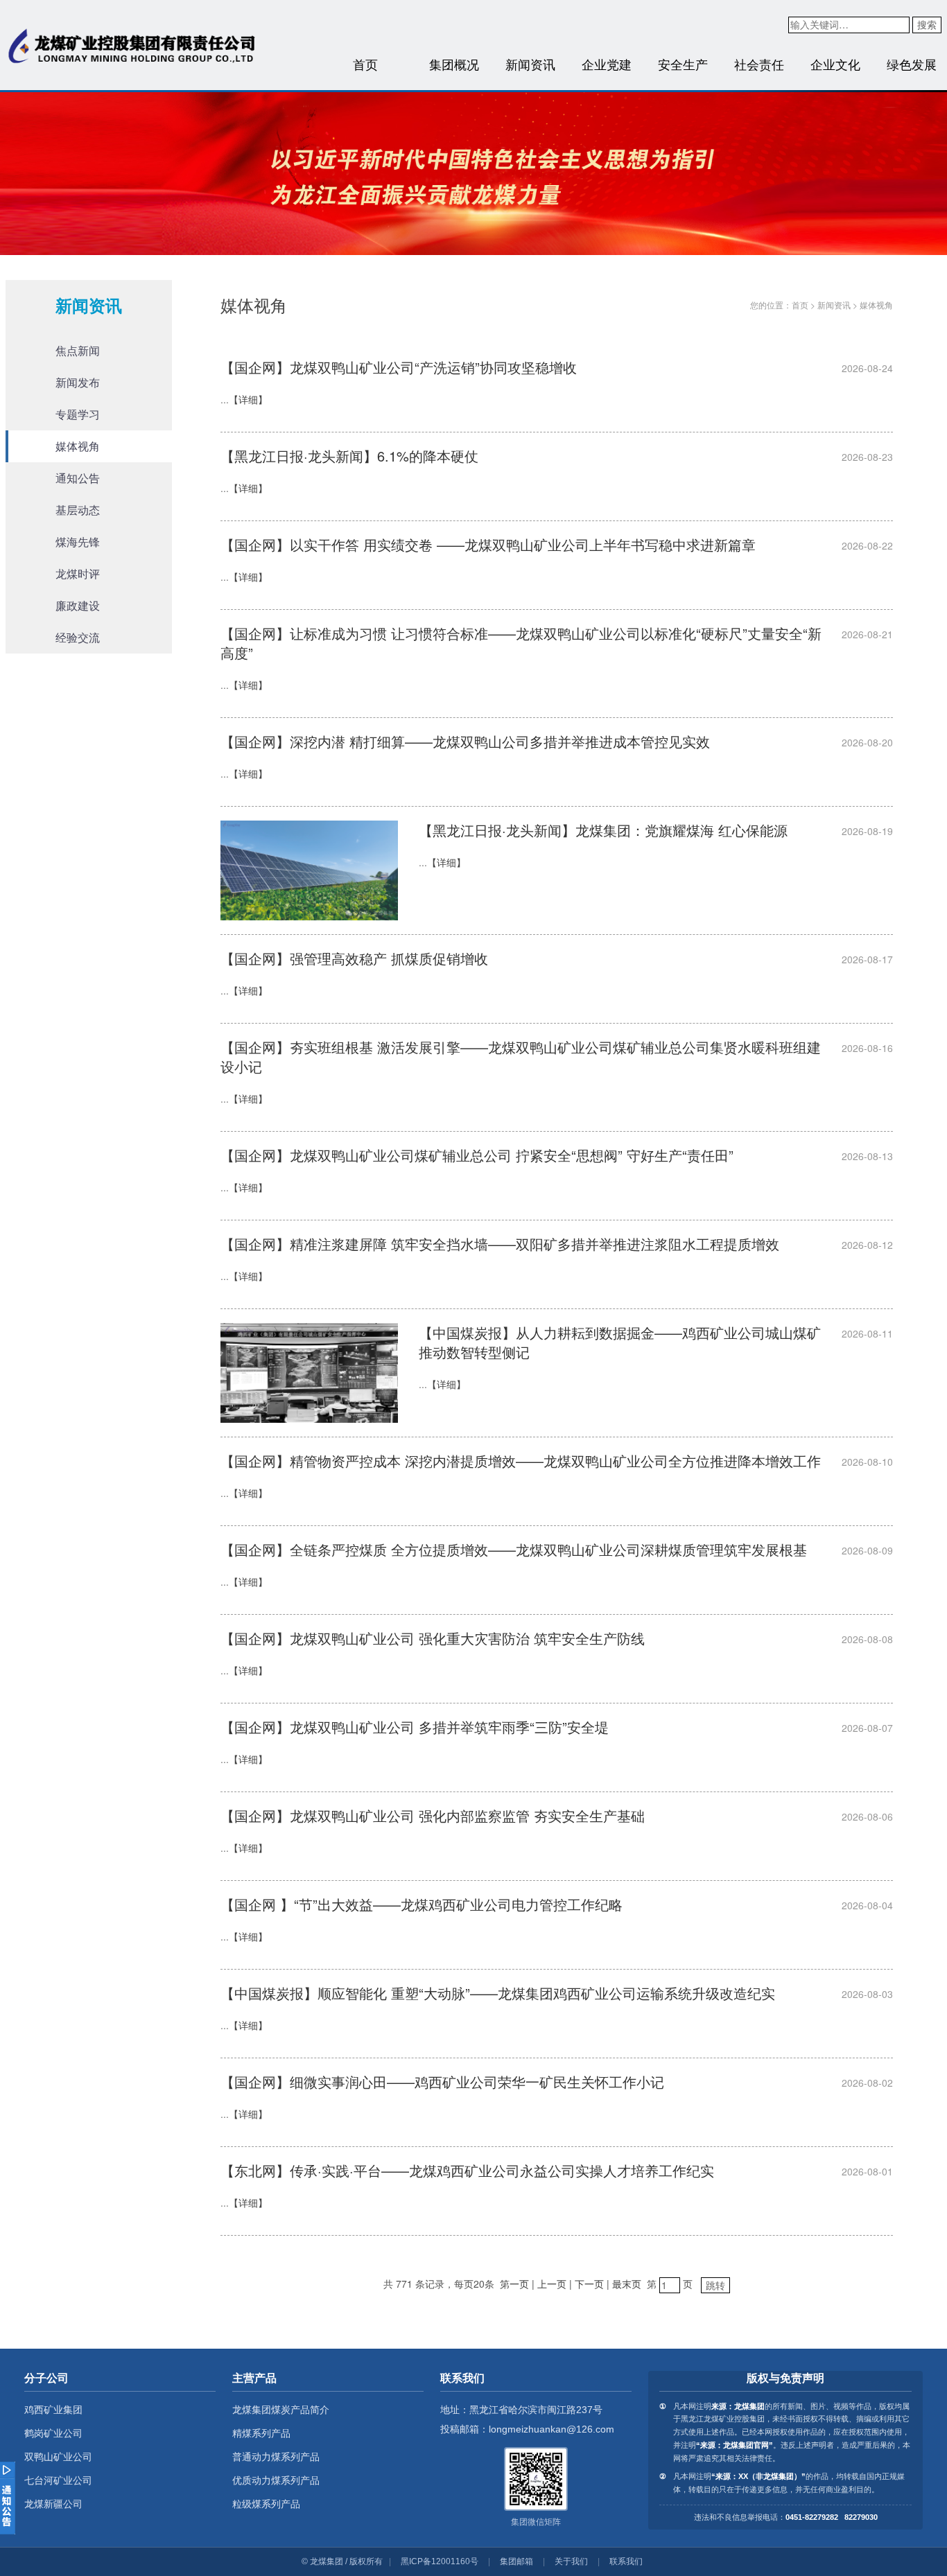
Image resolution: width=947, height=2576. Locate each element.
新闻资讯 (530, 64)
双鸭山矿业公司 (58, 2457)
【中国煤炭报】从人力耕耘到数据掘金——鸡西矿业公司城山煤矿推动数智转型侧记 (620, 1342)
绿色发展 (912, 64)
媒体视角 (78, 446)
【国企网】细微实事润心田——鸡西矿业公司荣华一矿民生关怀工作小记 (442, 2082)
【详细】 (248, 399)
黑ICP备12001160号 (440, 2561)
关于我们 (571, 2561)
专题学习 (78, 414)
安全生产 (683, 64)
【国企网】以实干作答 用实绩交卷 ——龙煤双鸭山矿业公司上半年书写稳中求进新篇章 (488, 544)
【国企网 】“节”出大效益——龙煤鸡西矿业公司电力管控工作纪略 (422, 1904)
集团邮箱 (516, 2561)
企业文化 (835, 64)
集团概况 (454, 64)
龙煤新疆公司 (53, 2504)
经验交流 (78, 637)
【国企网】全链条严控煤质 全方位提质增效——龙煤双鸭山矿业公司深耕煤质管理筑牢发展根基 (514, 1549)
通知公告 (78, 478)
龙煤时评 (78, 573)
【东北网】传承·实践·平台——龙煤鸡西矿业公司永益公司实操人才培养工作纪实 (467, 2170)
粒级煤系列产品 (266, 2504)
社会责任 (759, 64)
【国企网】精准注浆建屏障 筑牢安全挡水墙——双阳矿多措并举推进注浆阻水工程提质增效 (500, 1244)
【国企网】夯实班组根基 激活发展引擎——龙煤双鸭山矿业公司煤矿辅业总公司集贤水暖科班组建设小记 (521, 1057)
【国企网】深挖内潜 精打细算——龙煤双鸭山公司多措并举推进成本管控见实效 (465, 741)
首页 (365, 64)
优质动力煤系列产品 (276, 2480)
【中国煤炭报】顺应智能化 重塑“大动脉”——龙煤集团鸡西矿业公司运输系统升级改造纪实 (498, 1993)
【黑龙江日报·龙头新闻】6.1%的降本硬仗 (349, 456)
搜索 (927, 24)
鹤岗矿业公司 (53, 2433)
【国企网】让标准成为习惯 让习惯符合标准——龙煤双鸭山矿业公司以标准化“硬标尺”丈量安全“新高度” (521, 643)
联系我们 (626, 2561)
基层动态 (78, 510)
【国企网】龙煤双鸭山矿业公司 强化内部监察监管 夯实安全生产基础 (433, 1815)
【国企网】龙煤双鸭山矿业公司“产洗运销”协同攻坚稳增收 (399, 367)
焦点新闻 (78, 350)
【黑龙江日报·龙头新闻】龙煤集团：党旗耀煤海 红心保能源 (603, 830)
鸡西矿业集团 (53, 2410)
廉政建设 (78, 605)
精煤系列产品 (261, 2433)
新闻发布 (78, 382)
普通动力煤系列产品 (276, 2457)
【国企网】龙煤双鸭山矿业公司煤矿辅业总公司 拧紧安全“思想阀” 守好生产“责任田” (477, 1155)
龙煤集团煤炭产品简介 (281, 2410)
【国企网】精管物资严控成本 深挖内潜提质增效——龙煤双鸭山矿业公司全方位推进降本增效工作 (521, 1461)
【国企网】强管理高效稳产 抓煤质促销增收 (354, 958)
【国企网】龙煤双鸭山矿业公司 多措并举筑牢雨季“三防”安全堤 (415, 1727)
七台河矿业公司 (58, 2480)
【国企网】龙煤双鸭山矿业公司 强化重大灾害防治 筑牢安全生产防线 (433, 1638)
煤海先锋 (78, 542)
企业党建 (607, 64)
